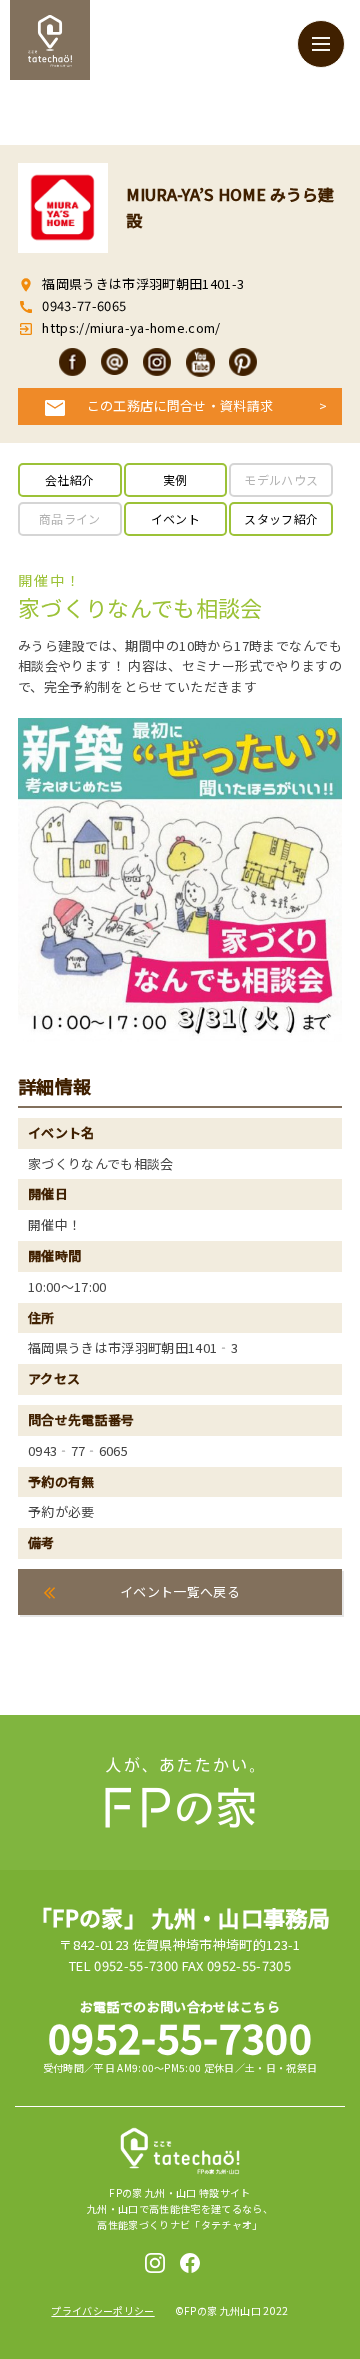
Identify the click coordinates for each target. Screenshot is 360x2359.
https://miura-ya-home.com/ (130, 327)
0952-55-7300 (180, 2037)
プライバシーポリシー (102, 2310)
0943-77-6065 (84, 305)
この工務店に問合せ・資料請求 (180, 405)
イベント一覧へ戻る (180, 1591)
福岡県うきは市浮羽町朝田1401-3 (143, 283)
